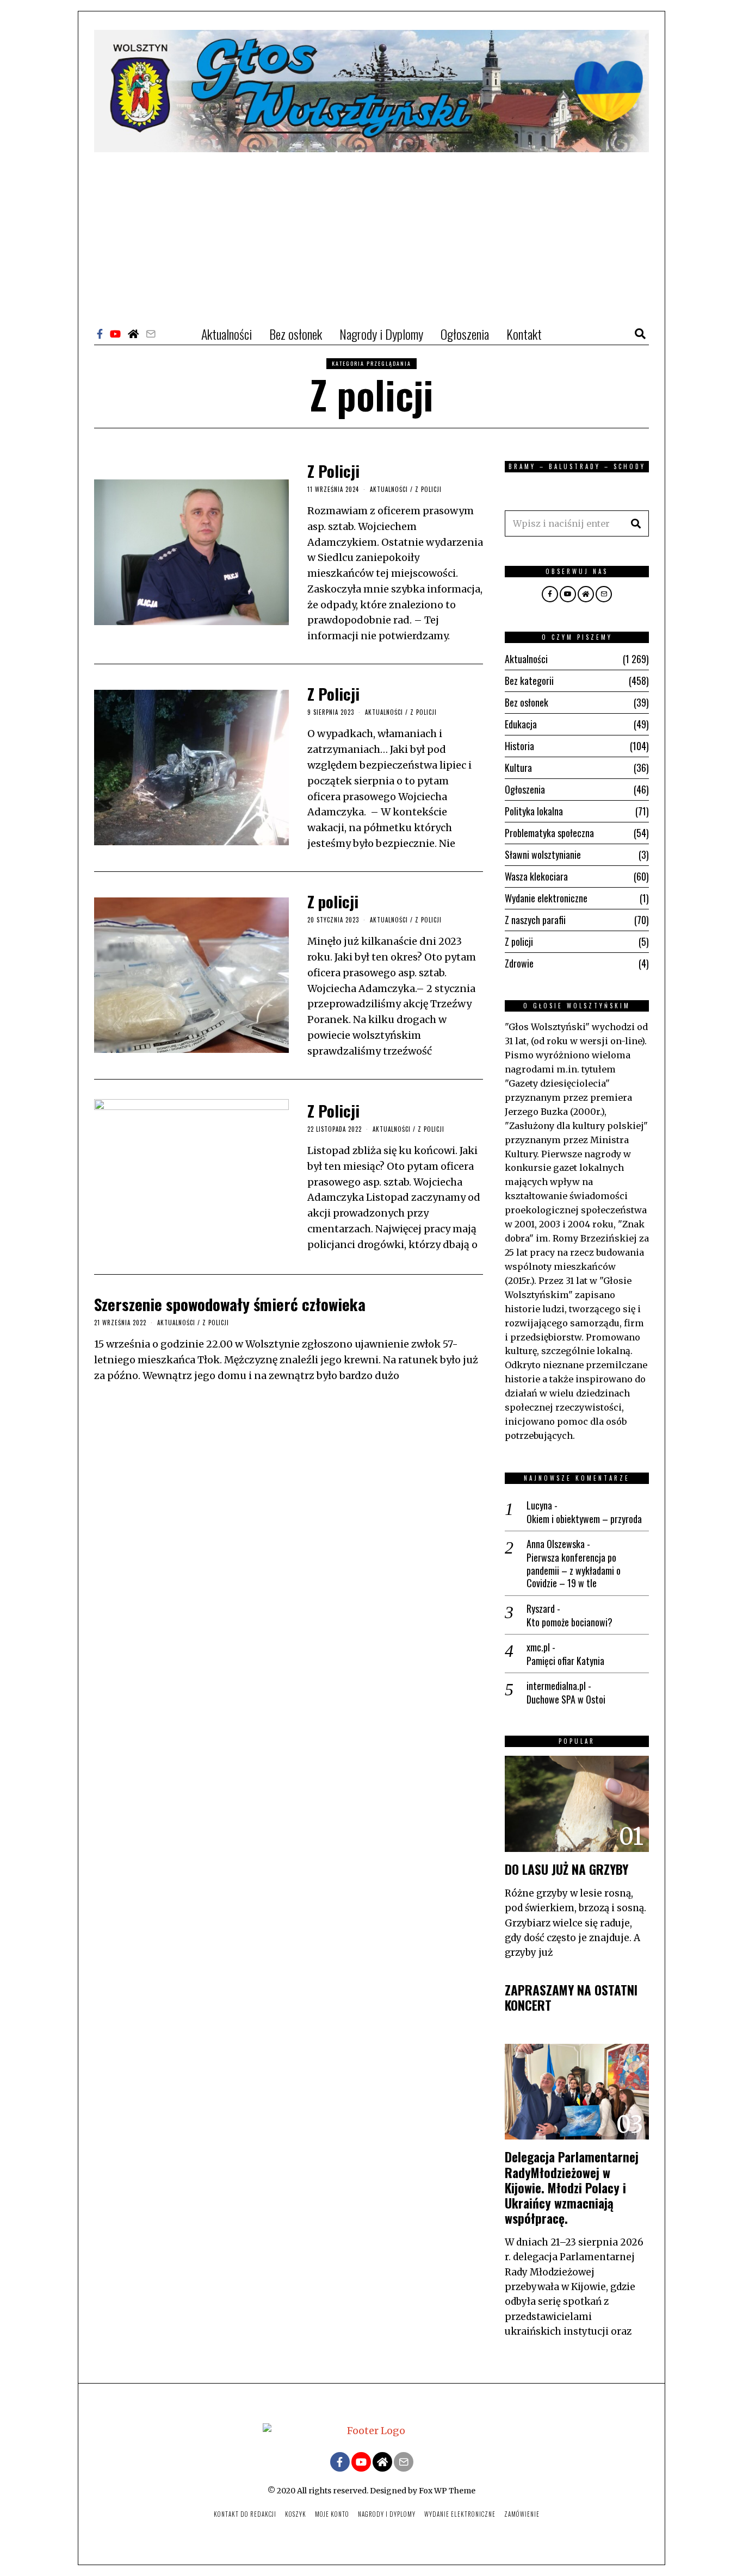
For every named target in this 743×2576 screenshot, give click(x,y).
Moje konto (332, 2514)
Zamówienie (522, 2514)
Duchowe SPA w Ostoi (566, 1699)
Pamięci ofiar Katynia (565, 1661)
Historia (519, 746)
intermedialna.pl (556, 1686)
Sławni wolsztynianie (543, 854)
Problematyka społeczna (549, 833)
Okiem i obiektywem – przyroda (584, 1519)
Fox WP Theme (447, 2491)
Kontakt (524, 334)
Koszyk (296, 2514)
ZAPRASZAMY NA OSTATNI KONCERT (571, 1997)
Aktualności (227, 334)
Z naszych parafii (535, 920)
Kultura (518, 768)
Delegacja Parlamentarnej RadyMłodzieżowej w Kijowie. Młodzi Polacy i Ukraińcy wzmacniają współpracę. (572, 2187)
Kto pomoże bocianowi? (569, 1622)
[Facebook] (100, 334)
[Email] (151, 334)
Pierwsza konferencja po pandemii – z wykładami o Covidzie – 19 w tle (574, 1570)
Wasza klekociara (536, 876)
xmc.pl (538, 1647)
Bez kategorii (529, 681)
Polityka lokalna (534, 811)
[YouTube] (115, 334)
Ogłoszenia (465, 334)
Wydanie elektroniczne (546, 898)
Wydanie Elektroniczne (460, 2514)
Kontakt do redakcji (245, 2514)
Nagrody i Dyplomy (381, 334)
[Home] (133, 334)
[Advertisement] (371, 234)
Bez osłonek (296, 334)
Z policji (428, 489)
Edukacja (521, 724)
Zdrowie (519, 963)
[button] (636, 523)
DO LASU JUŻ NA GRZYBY (566, 1869)
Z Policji (333, 470)
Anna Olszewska (556, 1544)
